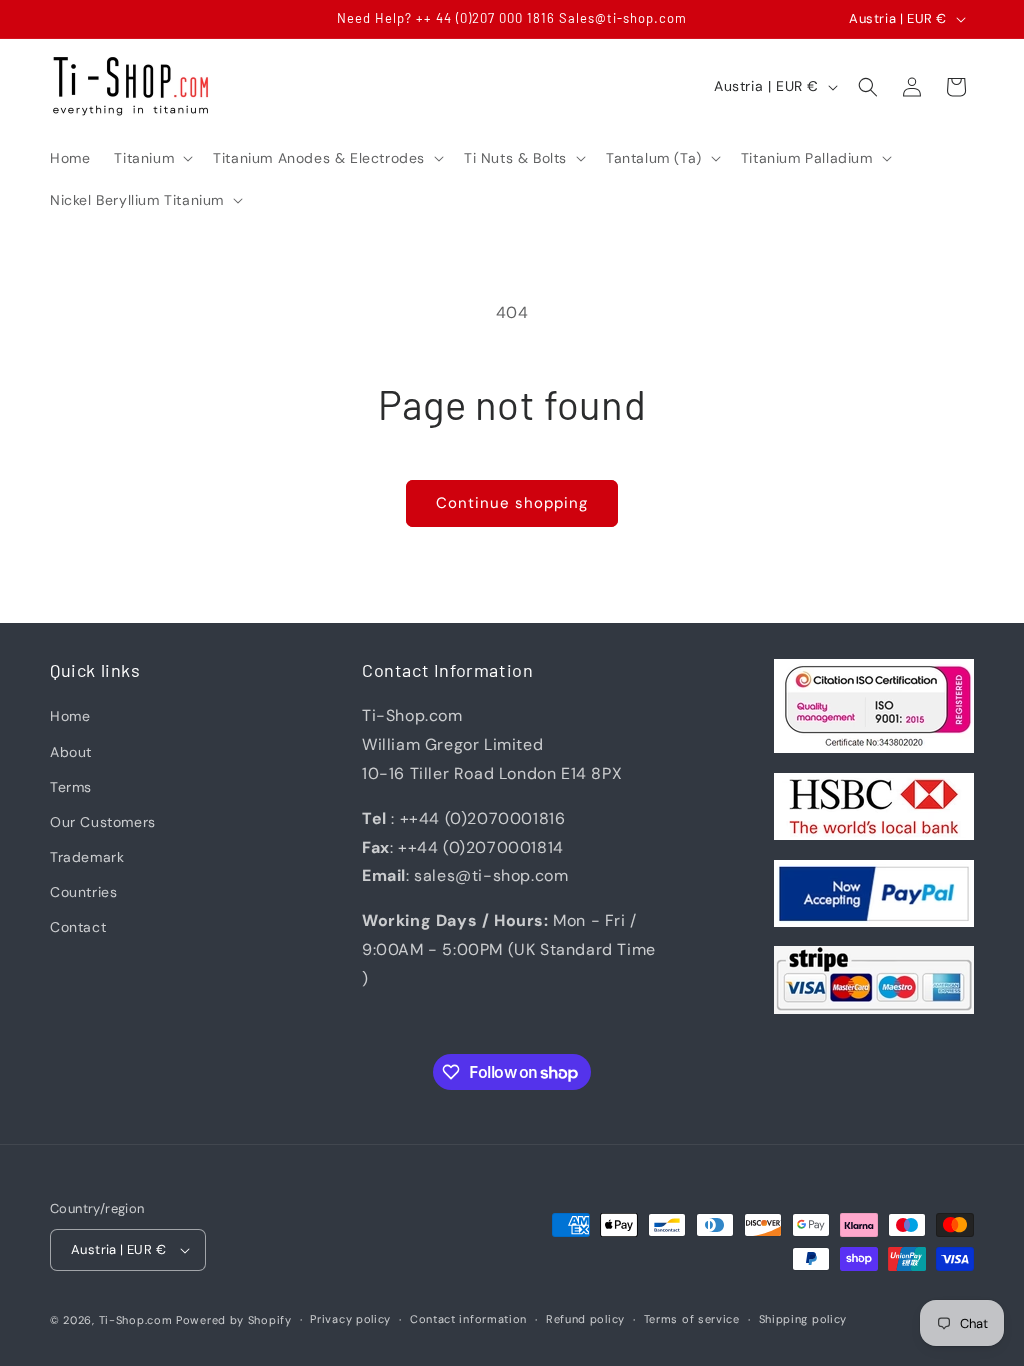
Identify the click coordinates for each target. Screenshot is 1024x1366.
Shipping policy (803, 1319)
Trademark (87, 857)
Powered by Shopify (234, 1320)
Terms (71, 787)
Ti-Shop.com (136, 1320)
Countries (83, 892)
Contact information (468, 1319)
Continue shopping (512, 503)
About (71, 752)
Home (70, 716)
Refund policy (585, 1319)
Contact (78, 927)
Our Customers (103, 822)
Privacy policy (350, 1319)
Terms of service (692, 1319)
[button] (151, 158)
